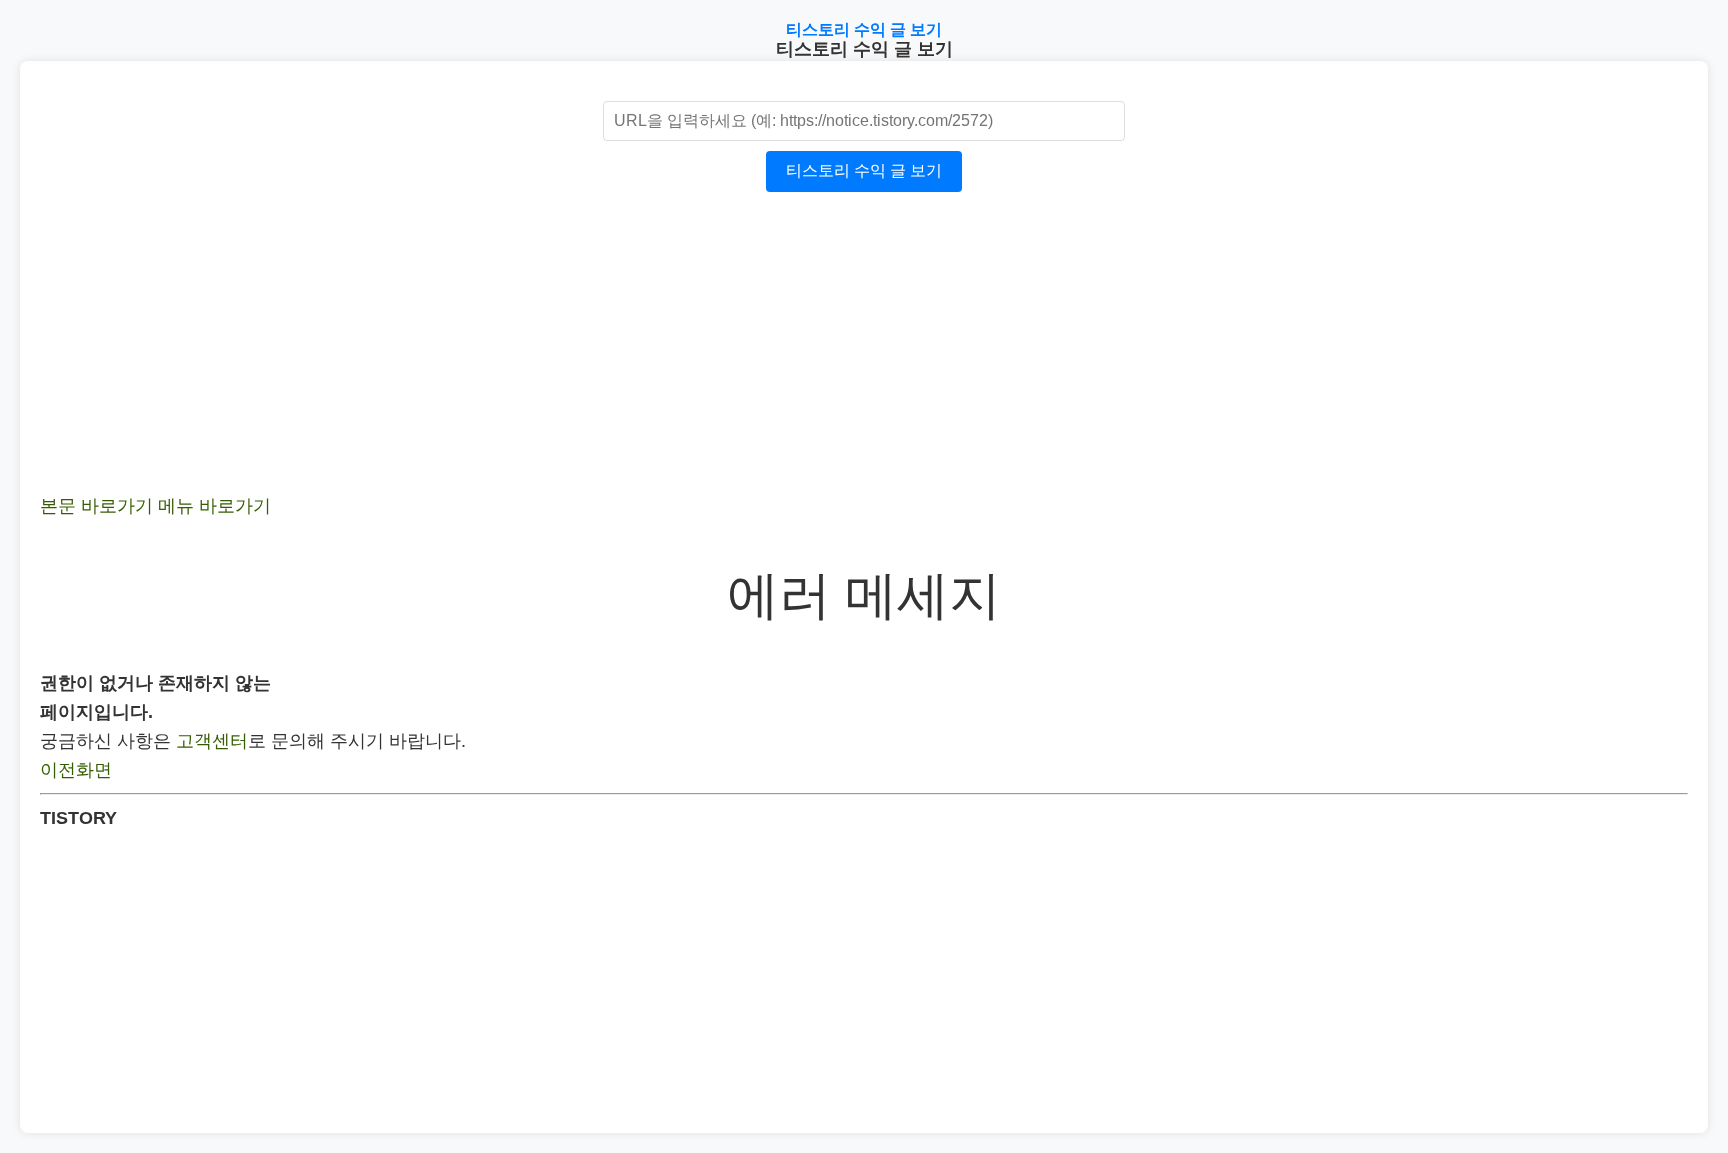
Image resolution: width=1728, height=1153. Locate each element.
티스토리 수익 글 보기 (864, 29)
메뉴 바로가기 (214, 506)
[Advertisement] (640, 352)
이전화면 (76, 770)
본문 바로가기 (96, 506)
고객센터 (212, 741)
